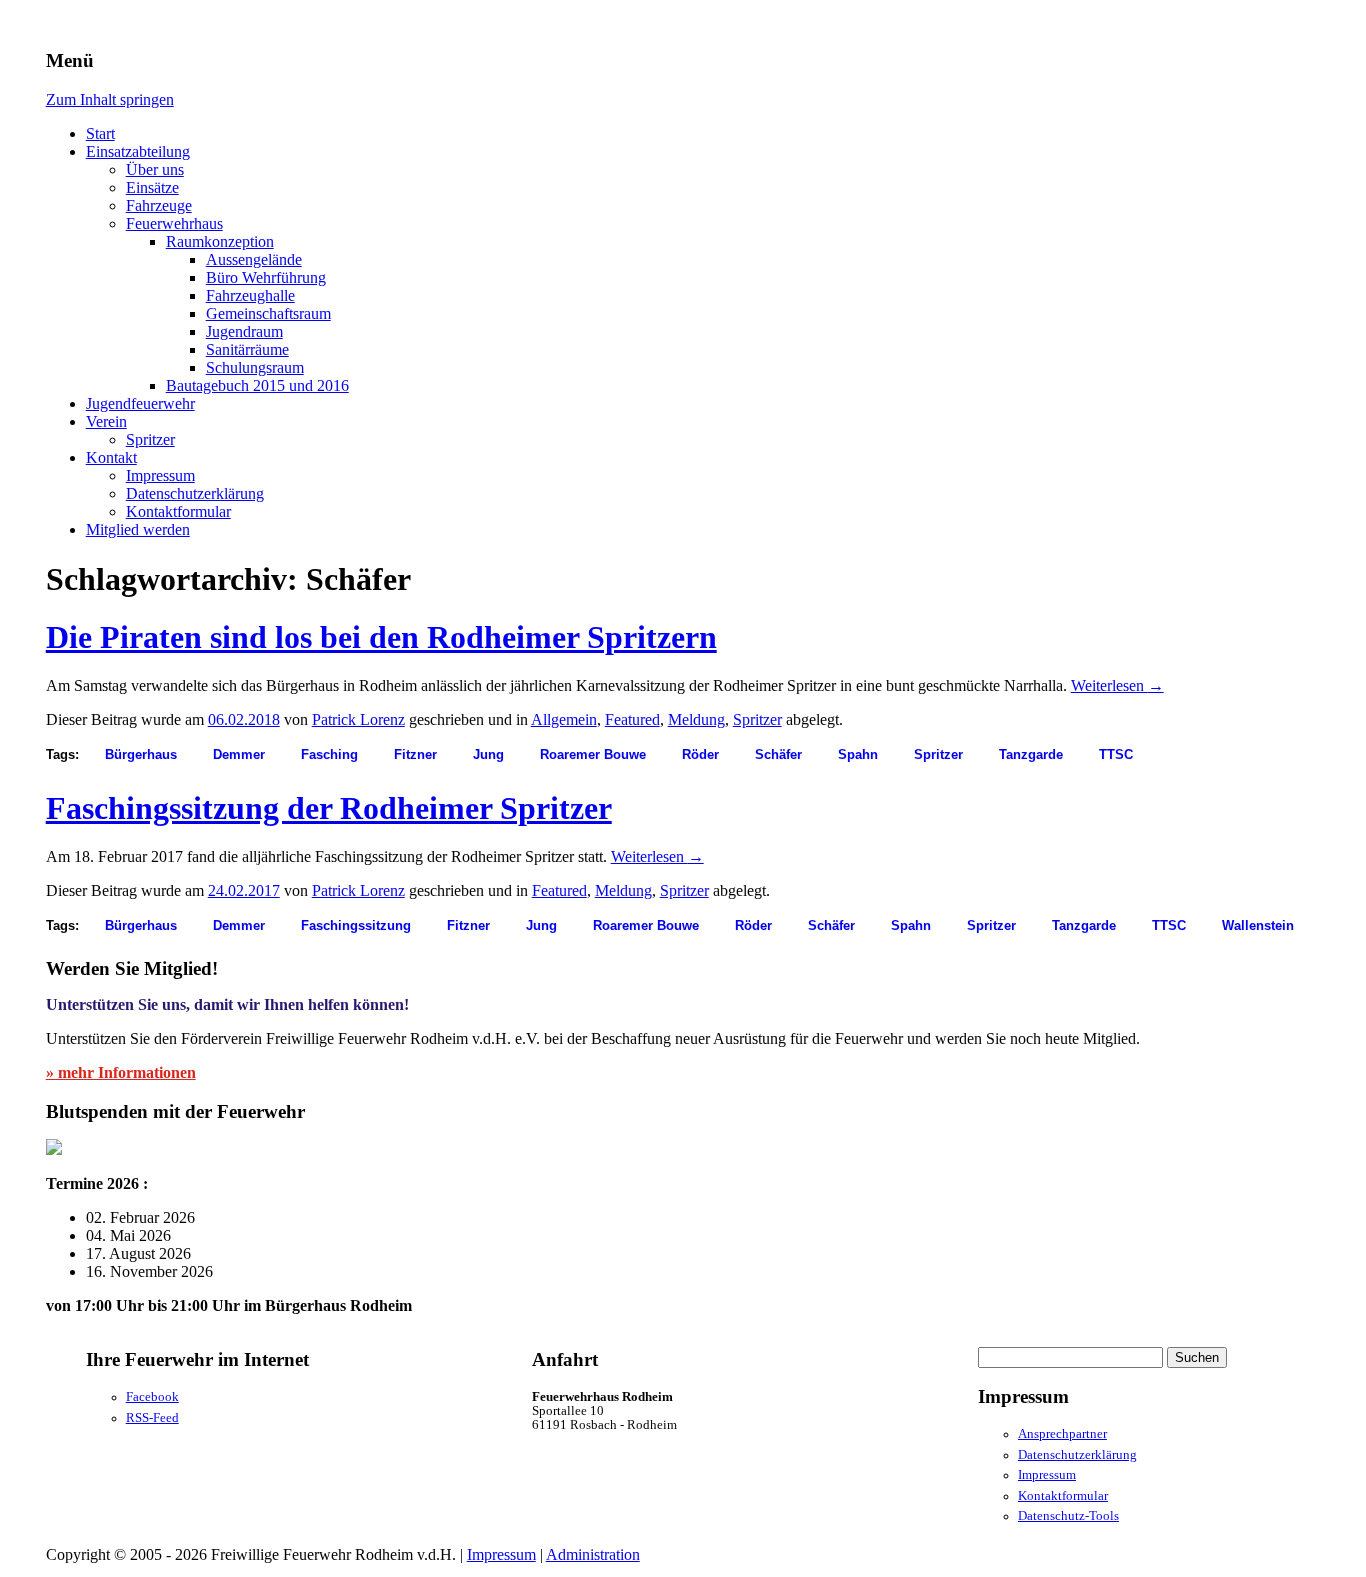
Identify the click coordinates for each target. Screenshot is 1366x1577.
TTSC (1116, 754)
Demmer (239, 754)
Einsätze (152, 187)
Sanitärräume (247, 349)
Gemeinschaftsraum (268, 313)
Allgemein (564, 719)
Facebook (152, 1397)
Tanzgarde (1031, 754)
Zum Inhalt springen (110, 99)
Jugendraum (244, 331)
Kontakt (111, 457)
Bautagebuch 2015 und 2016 (257, 385)
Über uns (155, 169)
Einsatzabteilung (138, 151)
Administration (593, 1554)
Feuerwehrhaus (174, 223)
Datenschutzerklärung (195, 493)
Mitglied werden (138, 529)
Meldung (696, 719)
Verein (106, 421)
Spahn (858, 754)
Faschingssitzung (356, 925)
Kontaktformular (178, 511)
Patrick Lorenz (358, 719)
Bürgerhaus (141, 754)
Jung (488, 754)
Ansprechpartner (1062, 1434)
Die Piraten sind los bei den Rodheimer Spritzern (381, 637)
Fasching (329, 754)
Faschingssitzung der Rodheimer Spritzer (329, 808)
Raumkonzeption (220, 241)
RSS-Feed (152, 1418)
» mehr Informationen (121, 1072)
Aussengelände (254, 259)
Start (100, 133)
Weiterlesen (1117, 685)
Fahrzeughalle (250, 295)
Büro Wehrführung (266, 277)
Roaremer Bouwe (593, 754)
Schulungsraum (255, 367)
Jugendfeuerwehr (140, 403)
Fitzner (415, 754)
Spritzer (150, 439)
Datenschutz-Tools (1068, 1516)
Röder (700, 754)
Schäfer (778, 754)
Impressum (160, 475)
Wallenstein (1258, 925)
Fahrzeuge (159, 205)
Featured (632, 719)
